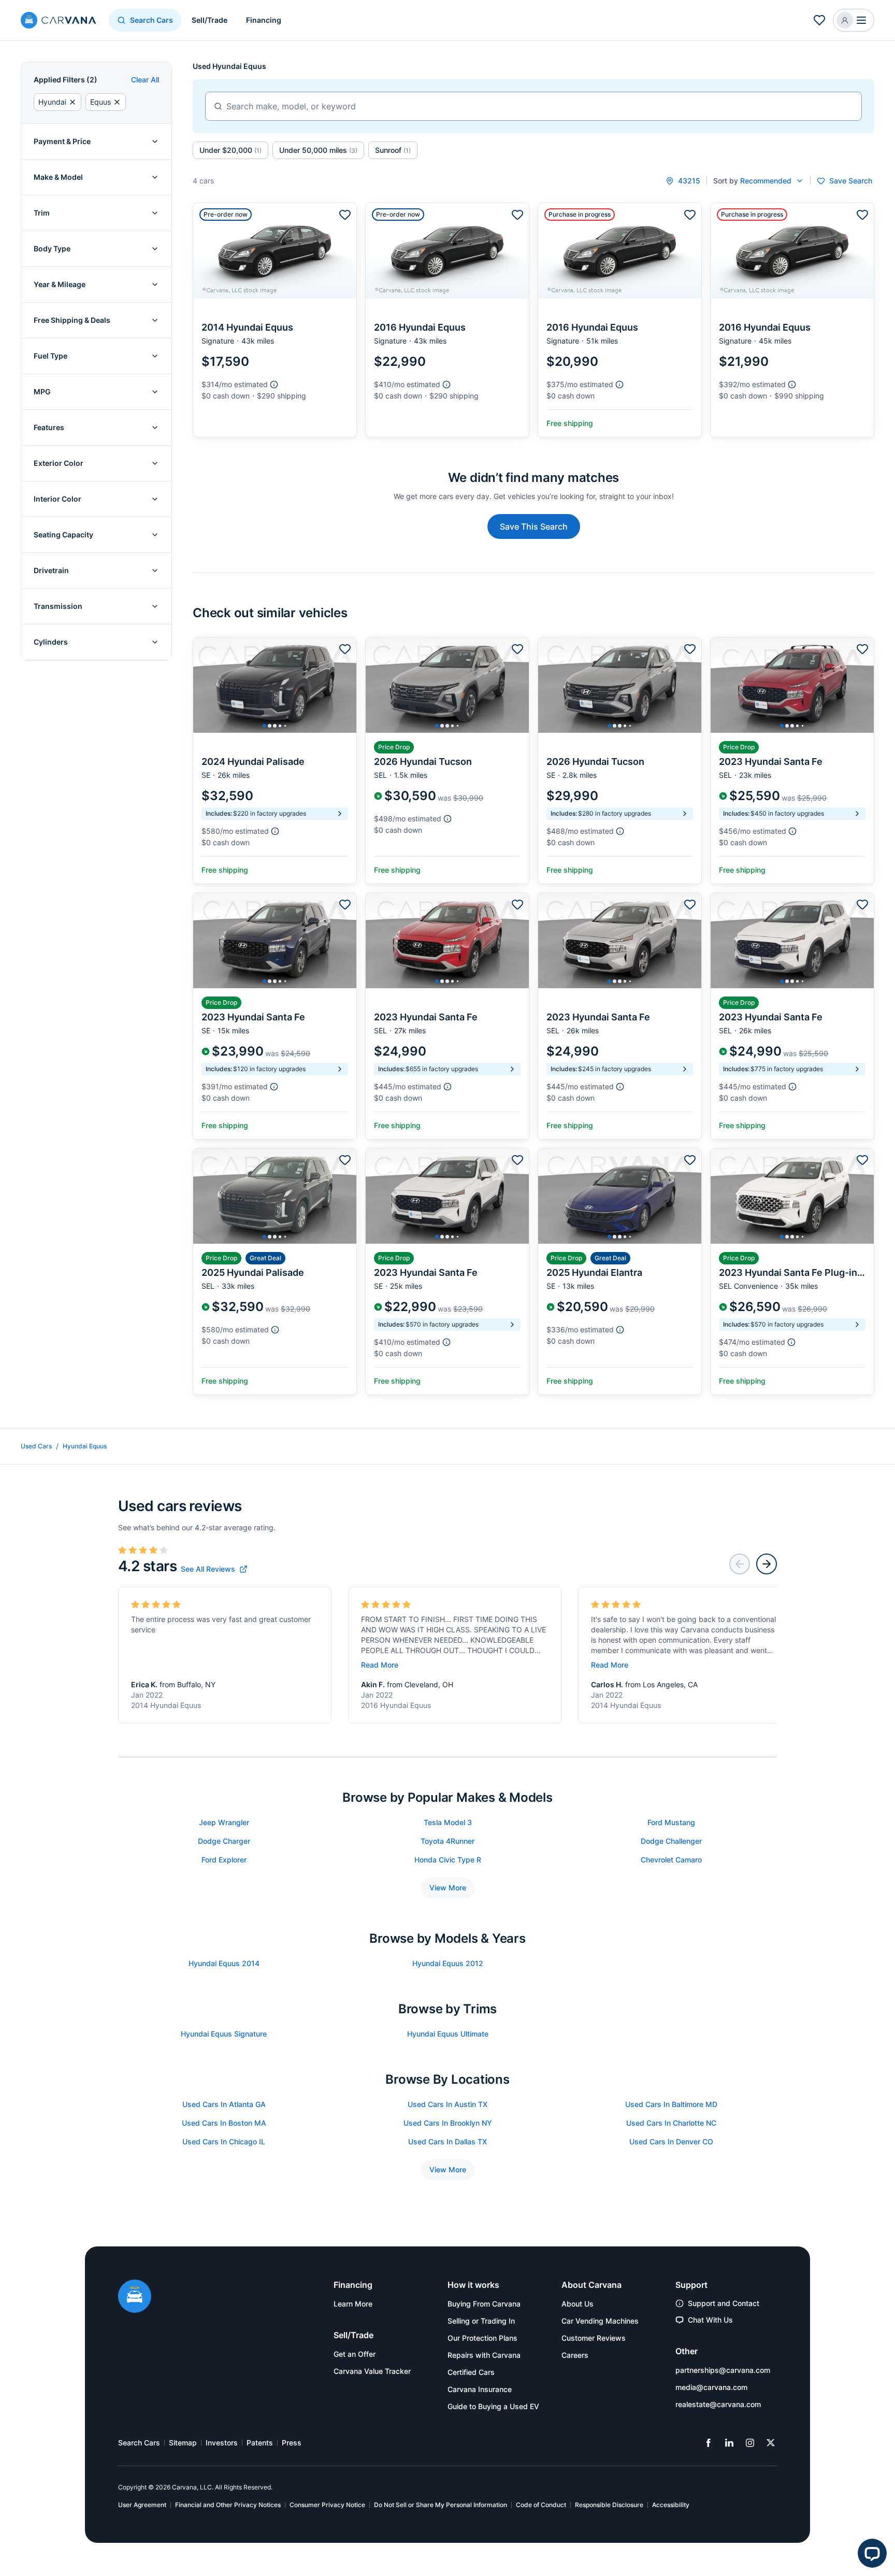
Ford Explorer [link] (224, 1860)
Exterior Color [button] (59, 463)
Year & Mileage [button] (60, 284)
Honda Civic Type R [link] (448, 1860)
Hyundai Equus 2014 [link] (224, 1963)
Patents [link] (260, 2443)
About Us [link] (578, 2304)
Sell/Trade (210, 20)
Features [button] (49, 427)
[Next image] (346, 685)
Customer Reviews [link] (594, 2338)
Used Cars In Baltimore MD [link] (671, 2104)
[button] (854, 20)
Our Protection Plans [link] (482, 2338)
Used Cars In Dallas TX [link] (447, 2141)
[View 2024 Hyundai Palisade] (275, 760)
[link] (214, 1569)
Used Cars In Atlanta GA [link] (224, 2104)
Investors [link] (222, 2443)
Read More (380, 1665)
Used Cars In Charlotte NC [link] (671, 2123)
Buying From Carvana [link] (484, 2304)
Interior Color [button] (57, 499)
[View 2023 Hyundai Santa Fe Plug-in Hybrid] (792, 1271)
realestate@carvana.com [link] (718, 2404)
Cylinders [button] (51, 642)
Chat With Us (710, 2320)
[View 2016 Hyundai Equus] (447, 320)
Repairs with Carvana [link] (484, 2355)
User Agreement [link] (142, 2505)
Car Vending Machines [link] (600, 2321)
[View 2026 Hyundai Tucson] (447, 760)
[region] (275, 685)
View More (448, 1888)
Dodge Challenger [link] (671, 1841)
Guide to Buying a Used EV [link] (493, 2406)
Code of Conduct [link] (541, 2505)
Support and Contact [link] (724, 2303)
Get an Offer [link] (355, 2354)
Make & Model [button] (58, 177)
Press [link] (292, 2443)
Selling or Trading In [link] (481, 2321)
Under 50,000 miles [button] (318, 150)
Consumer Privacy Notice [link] (327, 2505)
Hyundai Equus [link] (85, 1446)
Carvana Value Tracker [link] (372, 2371)
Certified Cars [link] (471, 2372)
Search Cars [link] (139, 2443)
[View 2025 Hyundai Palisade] (275, 1271)
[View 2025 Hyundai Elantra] (620, 1271)
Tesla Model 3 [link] (448, 1822)
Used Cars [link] (36, 1446)
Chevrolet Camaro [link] (671, 1860)
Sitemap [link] (183, 2443)
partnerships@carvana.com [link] (723, 2370)
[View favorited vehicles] (819, 20)
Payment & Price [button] (62, 141)
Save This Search (534, 526)
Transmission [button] (58, 606)
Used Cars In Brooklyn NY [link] (448, 2123)
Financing (264, 20)
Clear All (145, 80)
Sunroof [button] (393, 150)
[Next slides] (767, 1564)
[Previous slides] (740, 1564)
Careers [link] (575, 2355)
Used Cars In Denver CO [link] (671, 2141)
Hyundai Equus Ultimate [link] (448, 2034)
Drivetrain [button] (51, 570)
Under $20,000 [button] (230, 150)
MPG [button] (42, 392)
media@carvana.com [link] (711, 2387)
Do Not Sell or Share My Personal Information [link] (441, 2505)
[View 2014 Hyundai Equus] (275, 320)
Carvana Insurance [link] (480, 2389)
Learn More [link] (353, 2304)
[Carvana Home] (135, 2297)
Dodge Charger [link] (224, 1841)
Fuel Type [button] (50, 356)
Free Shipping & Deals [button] (72, 320)
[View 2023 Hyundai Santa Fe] (792, 760)
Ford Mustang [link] (671, 1822)
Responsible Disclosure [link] (609, 2505)
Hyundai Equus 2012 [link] (448, 1963)
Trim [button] (42, 213)
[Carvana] (59, 22)
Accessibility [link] (671, 2505)
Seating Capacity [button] (63, 535)
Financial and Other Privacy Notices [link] (228, 2505)
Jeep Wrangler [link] (224, 1822)
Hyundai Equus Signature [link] (224, 2034)
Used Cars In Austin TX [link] (447, 2104)
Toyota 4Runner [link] (447, 1841)
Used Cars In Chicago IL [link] (224, 2141)
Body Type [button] (52, 248)
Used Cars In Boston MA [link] (224, 2123)
